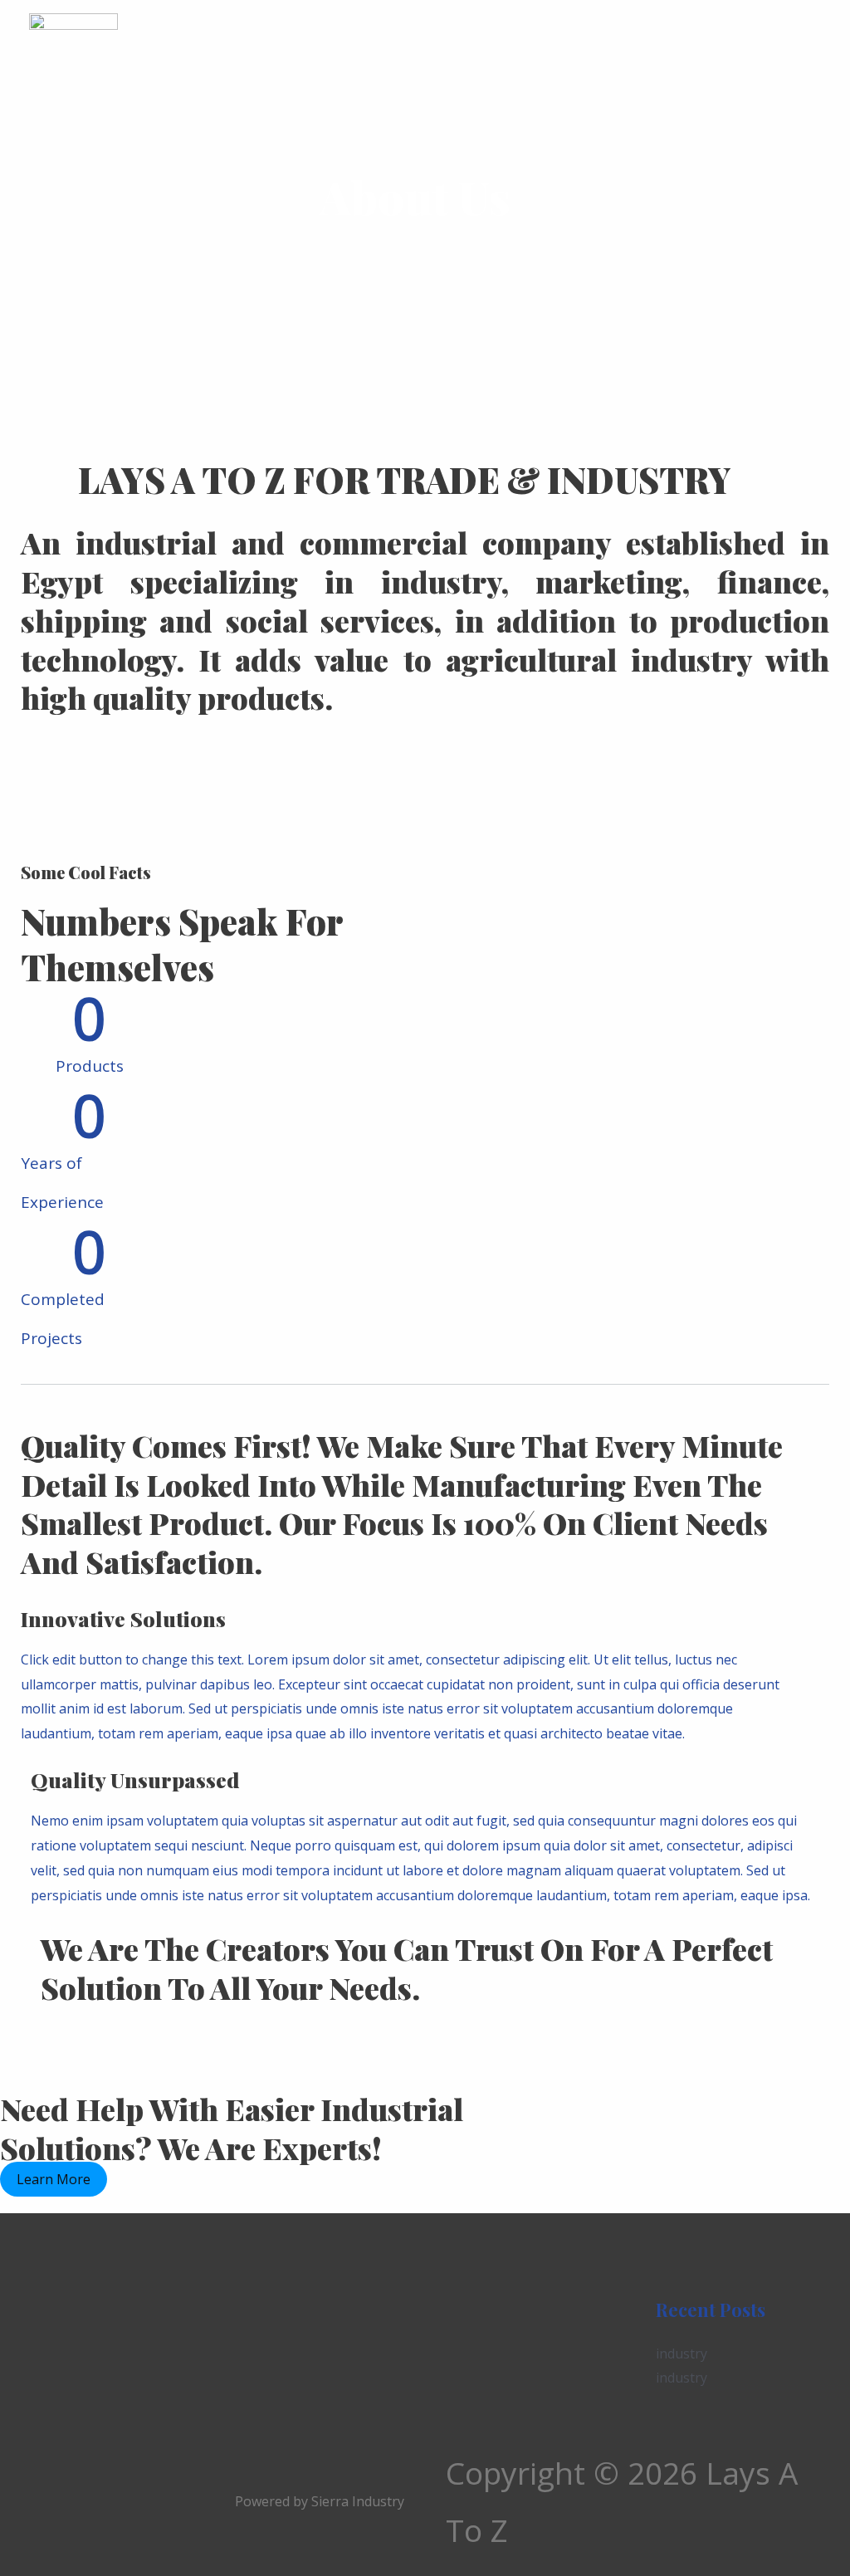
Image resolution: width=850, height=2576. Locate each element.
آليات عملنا (332, 52)
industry (681, 2354)
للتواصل (628, 52)
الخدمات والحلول (435, 52)
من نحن (254, 52)
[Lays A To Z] (73, 51)
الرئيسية (184, 52)
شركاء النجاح (544, 52)
